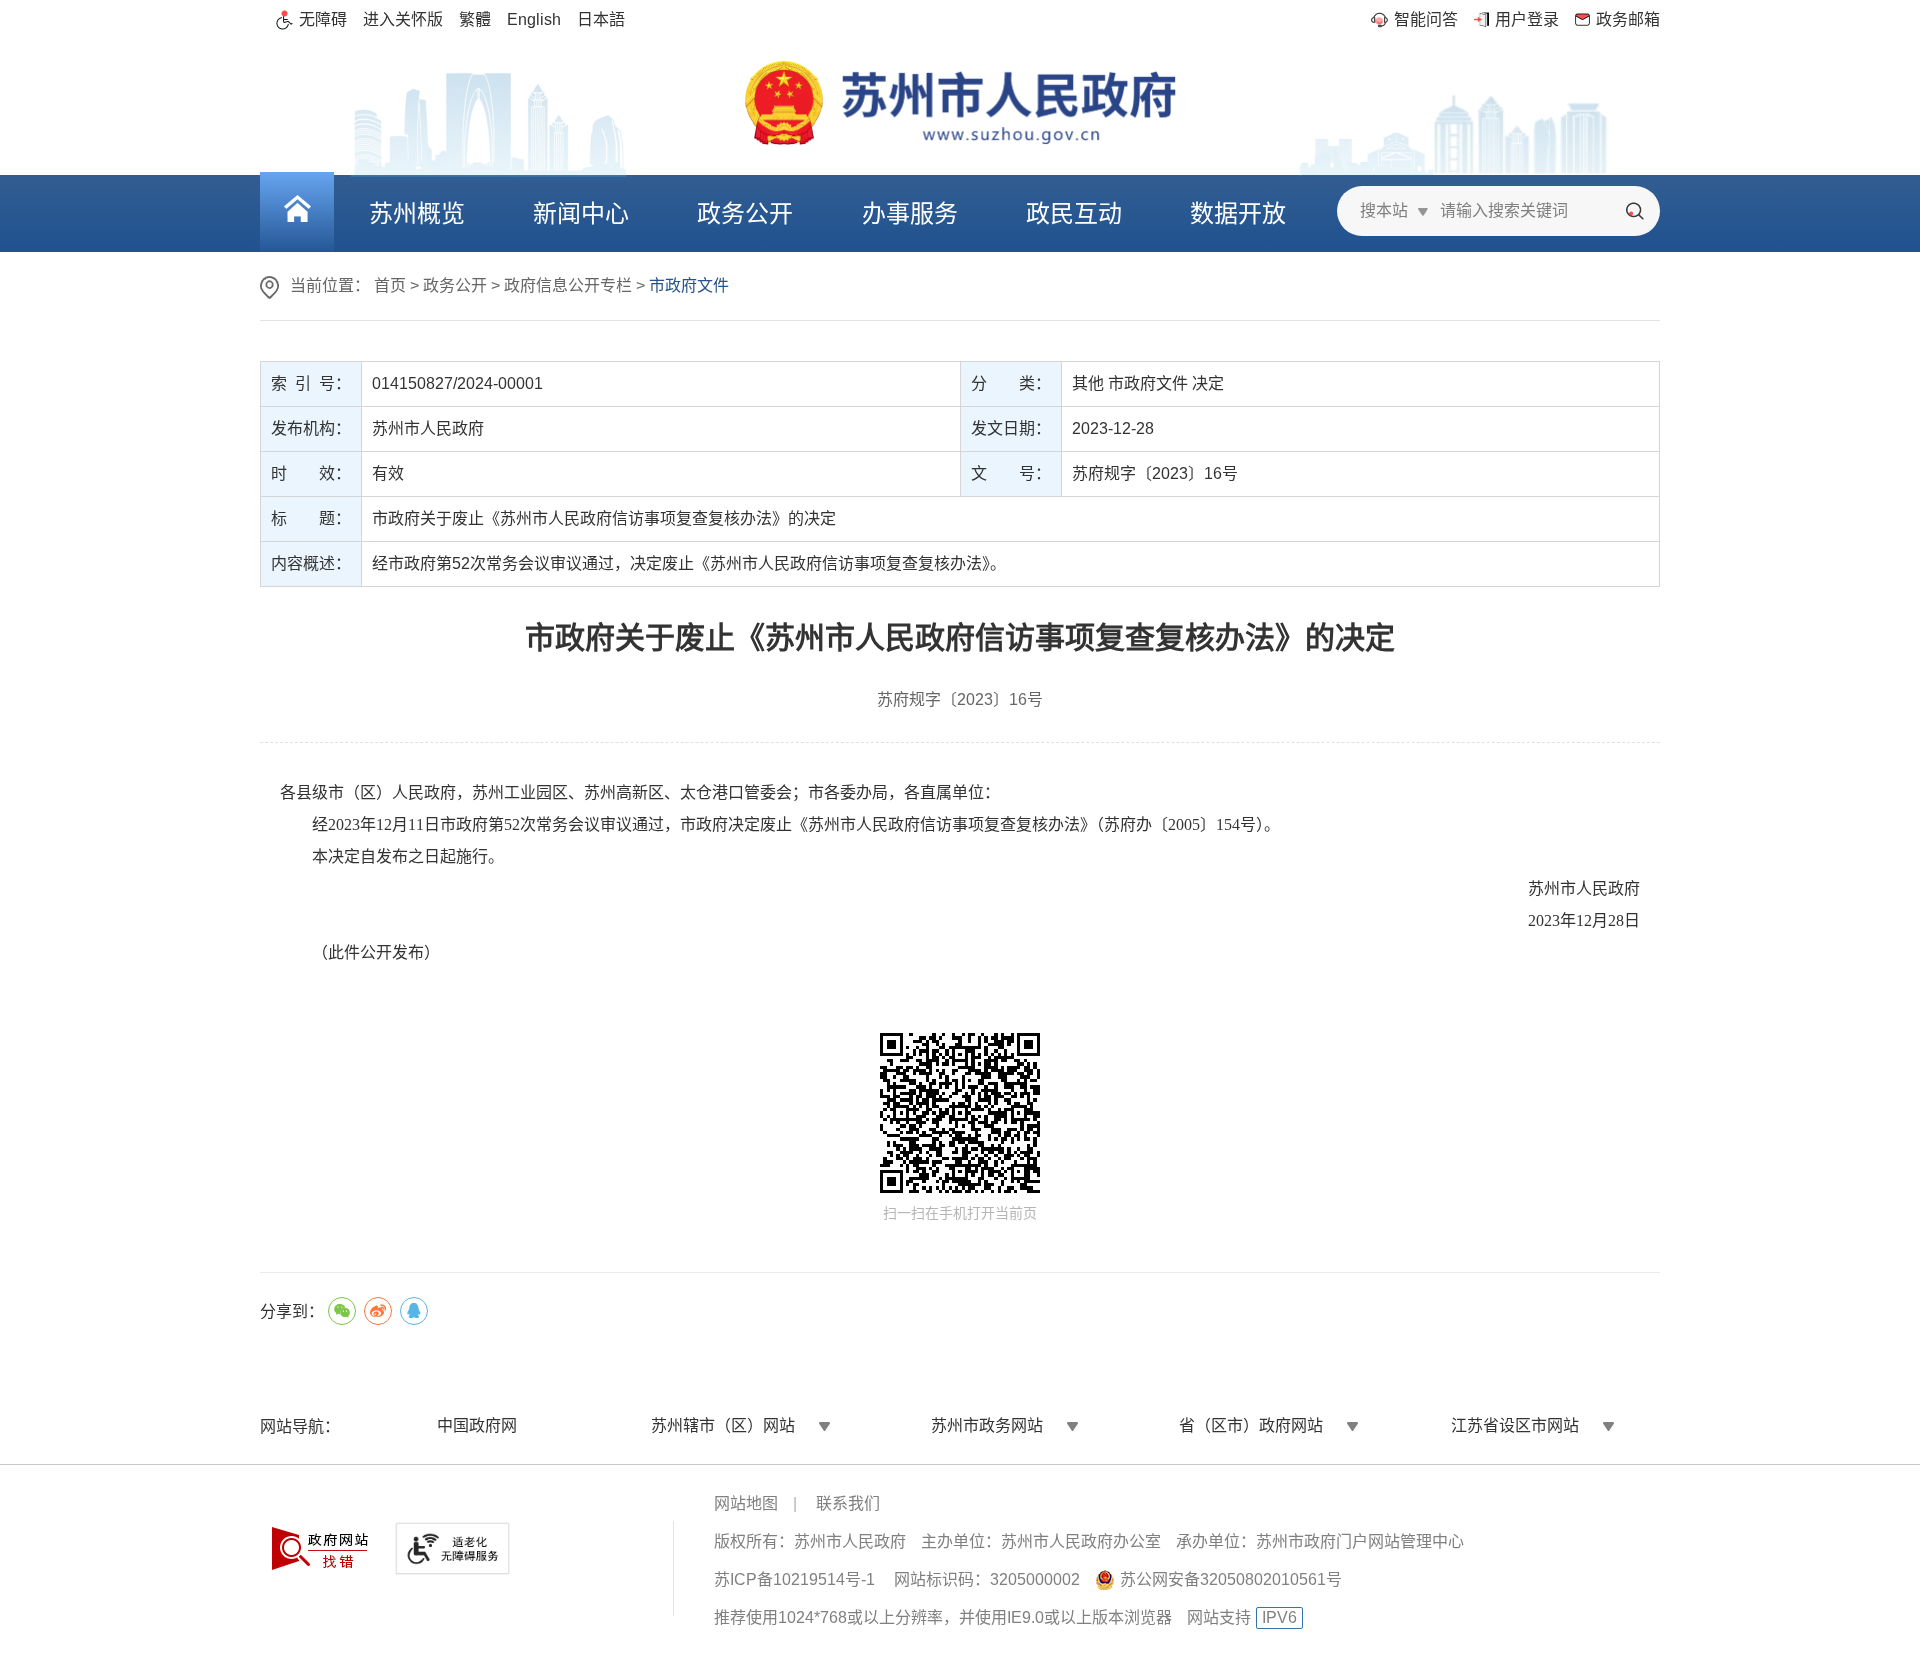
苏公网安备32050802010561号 (1231, 1579)
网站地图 (746, 1503)
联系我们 (848, 1503)
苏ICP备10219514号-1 (794, 1579)
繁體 (475, 19)
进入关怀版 (403, 19)
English (534, 19)
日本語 (601, 19)
